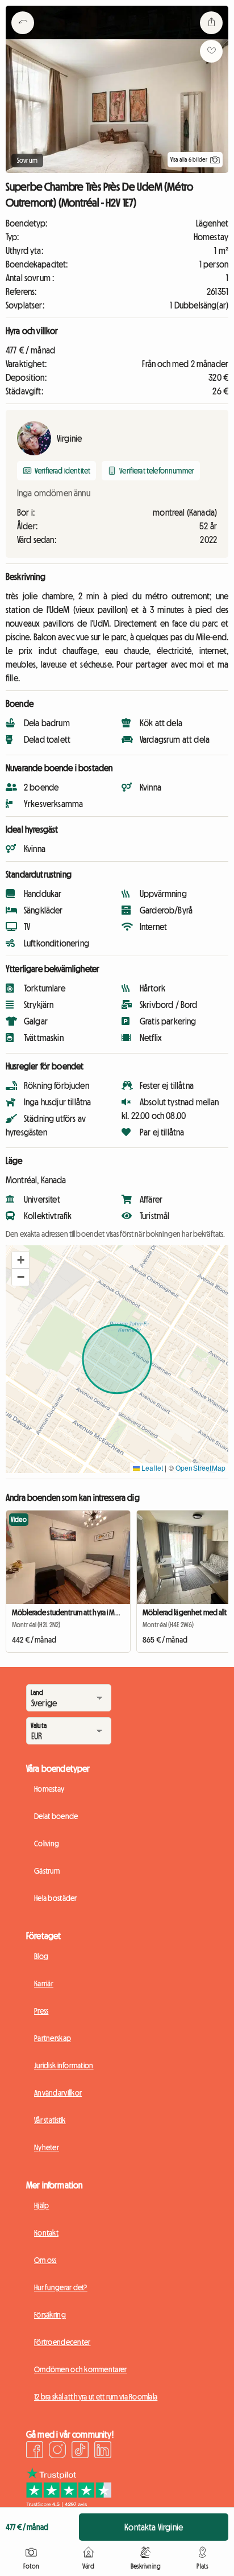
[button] (20, 1260)
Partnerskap (53, 2038)
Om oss (45, 2260)
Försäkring (50, 2315)
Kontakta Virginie (154, 2527)
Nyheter (47, 2147)
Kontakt (46, 2233)
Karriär (44, 1984)
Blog (41, 1956)
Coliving (47, 1843)
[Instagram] (57, 2451)
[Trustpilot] (69, 2504)
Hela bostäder (56, 1898)
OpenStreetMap (200, 1468)
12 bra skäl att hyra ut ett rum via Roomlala (96, 2397)
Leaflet (151, 1468)
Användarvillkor (58, 2093)
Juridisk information (64, 2065)
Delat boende (56, 1816)
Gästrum (47, 1871)
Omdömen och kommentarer (80, 2369)
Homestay (49, 1789)
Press (41, 2011)
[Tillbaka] (23, 37)
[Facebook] (35, 2451)
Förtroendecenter (62, 2342)
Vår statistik (50, 2120)
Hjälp (41, 2205)
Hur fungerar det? (61, 2287)
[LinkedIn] (103, 2451)
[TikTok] (80, 2451)
